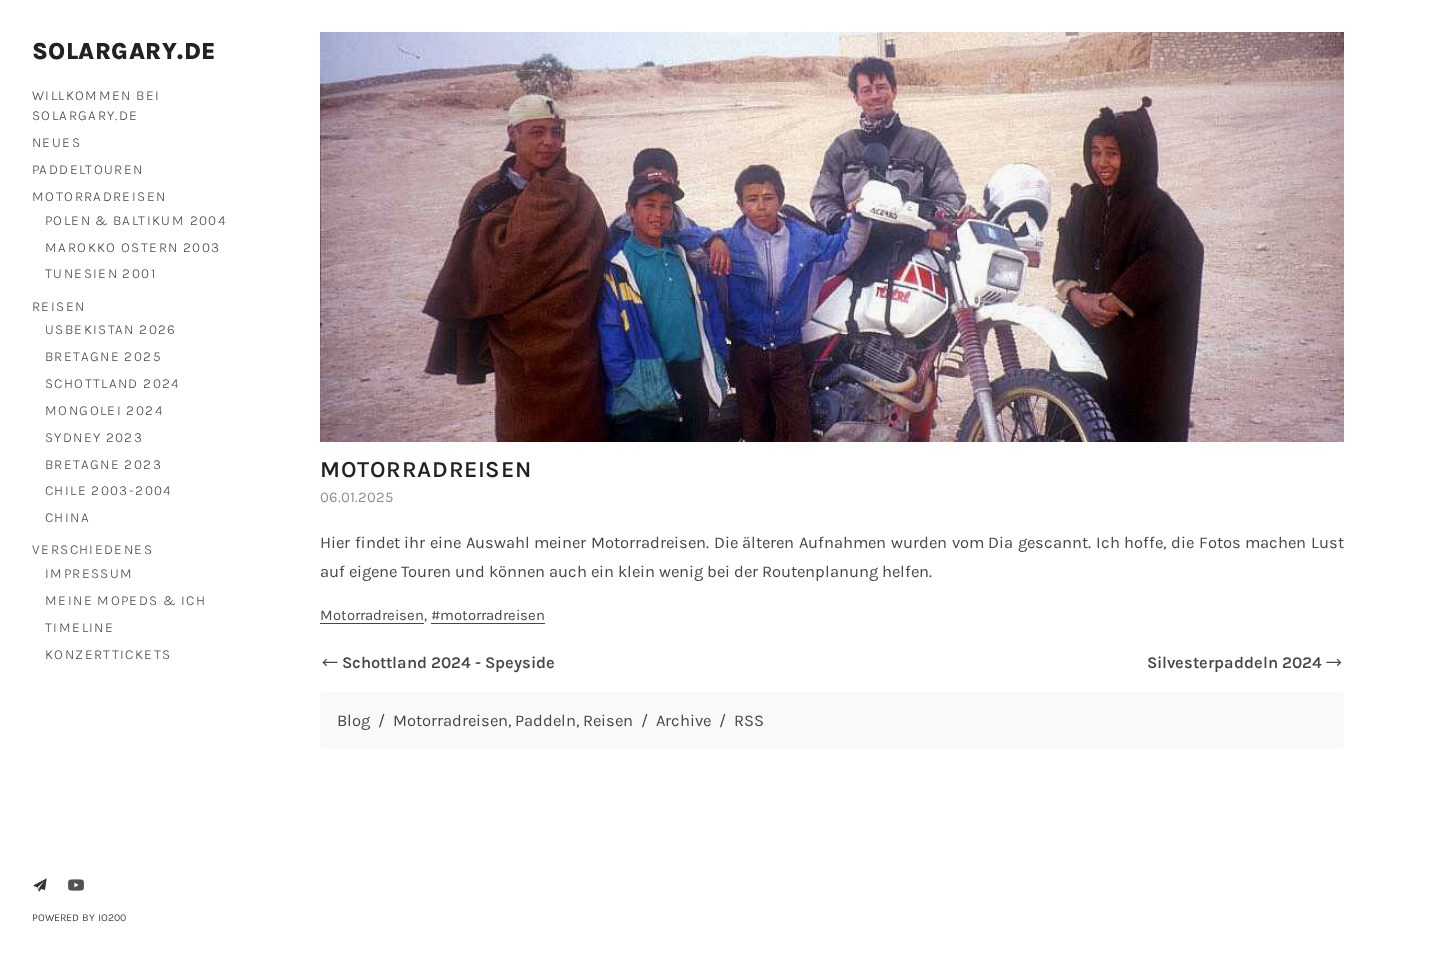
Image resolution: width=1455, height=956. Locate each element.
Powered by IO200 (79, 917)
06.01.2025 (356, 497)
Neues (56, 142)
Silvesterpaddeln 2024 (1234, 662)
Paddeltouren (88, 169)
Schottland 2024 (112, 383)
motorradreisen (492, 615)
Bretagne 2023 (103, 464)
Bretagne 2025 (103, 356)
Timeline (79, 627)
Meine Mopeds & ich (125, 600)
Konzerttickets (108, 654)
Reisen (58, 306)
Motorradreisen (99, 196)
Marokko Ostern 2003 (132, 247)
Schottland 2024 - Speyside (448, 662)
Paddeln (545, 720)
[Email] (40, 885)
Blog (353, 720)
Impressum (89, 573)
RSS (749, 720)
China (67, 517)
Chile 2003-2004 (108, 490)
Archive (683, 720)
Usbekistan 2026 (111, 329)
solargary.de (124, 51)
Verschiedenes (92, 549)
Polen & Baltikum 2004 (135, 220)
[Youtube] (76, 885)
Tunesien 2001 (100, 273)
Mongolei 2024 (104, 410)
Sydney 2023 (94, 437)
